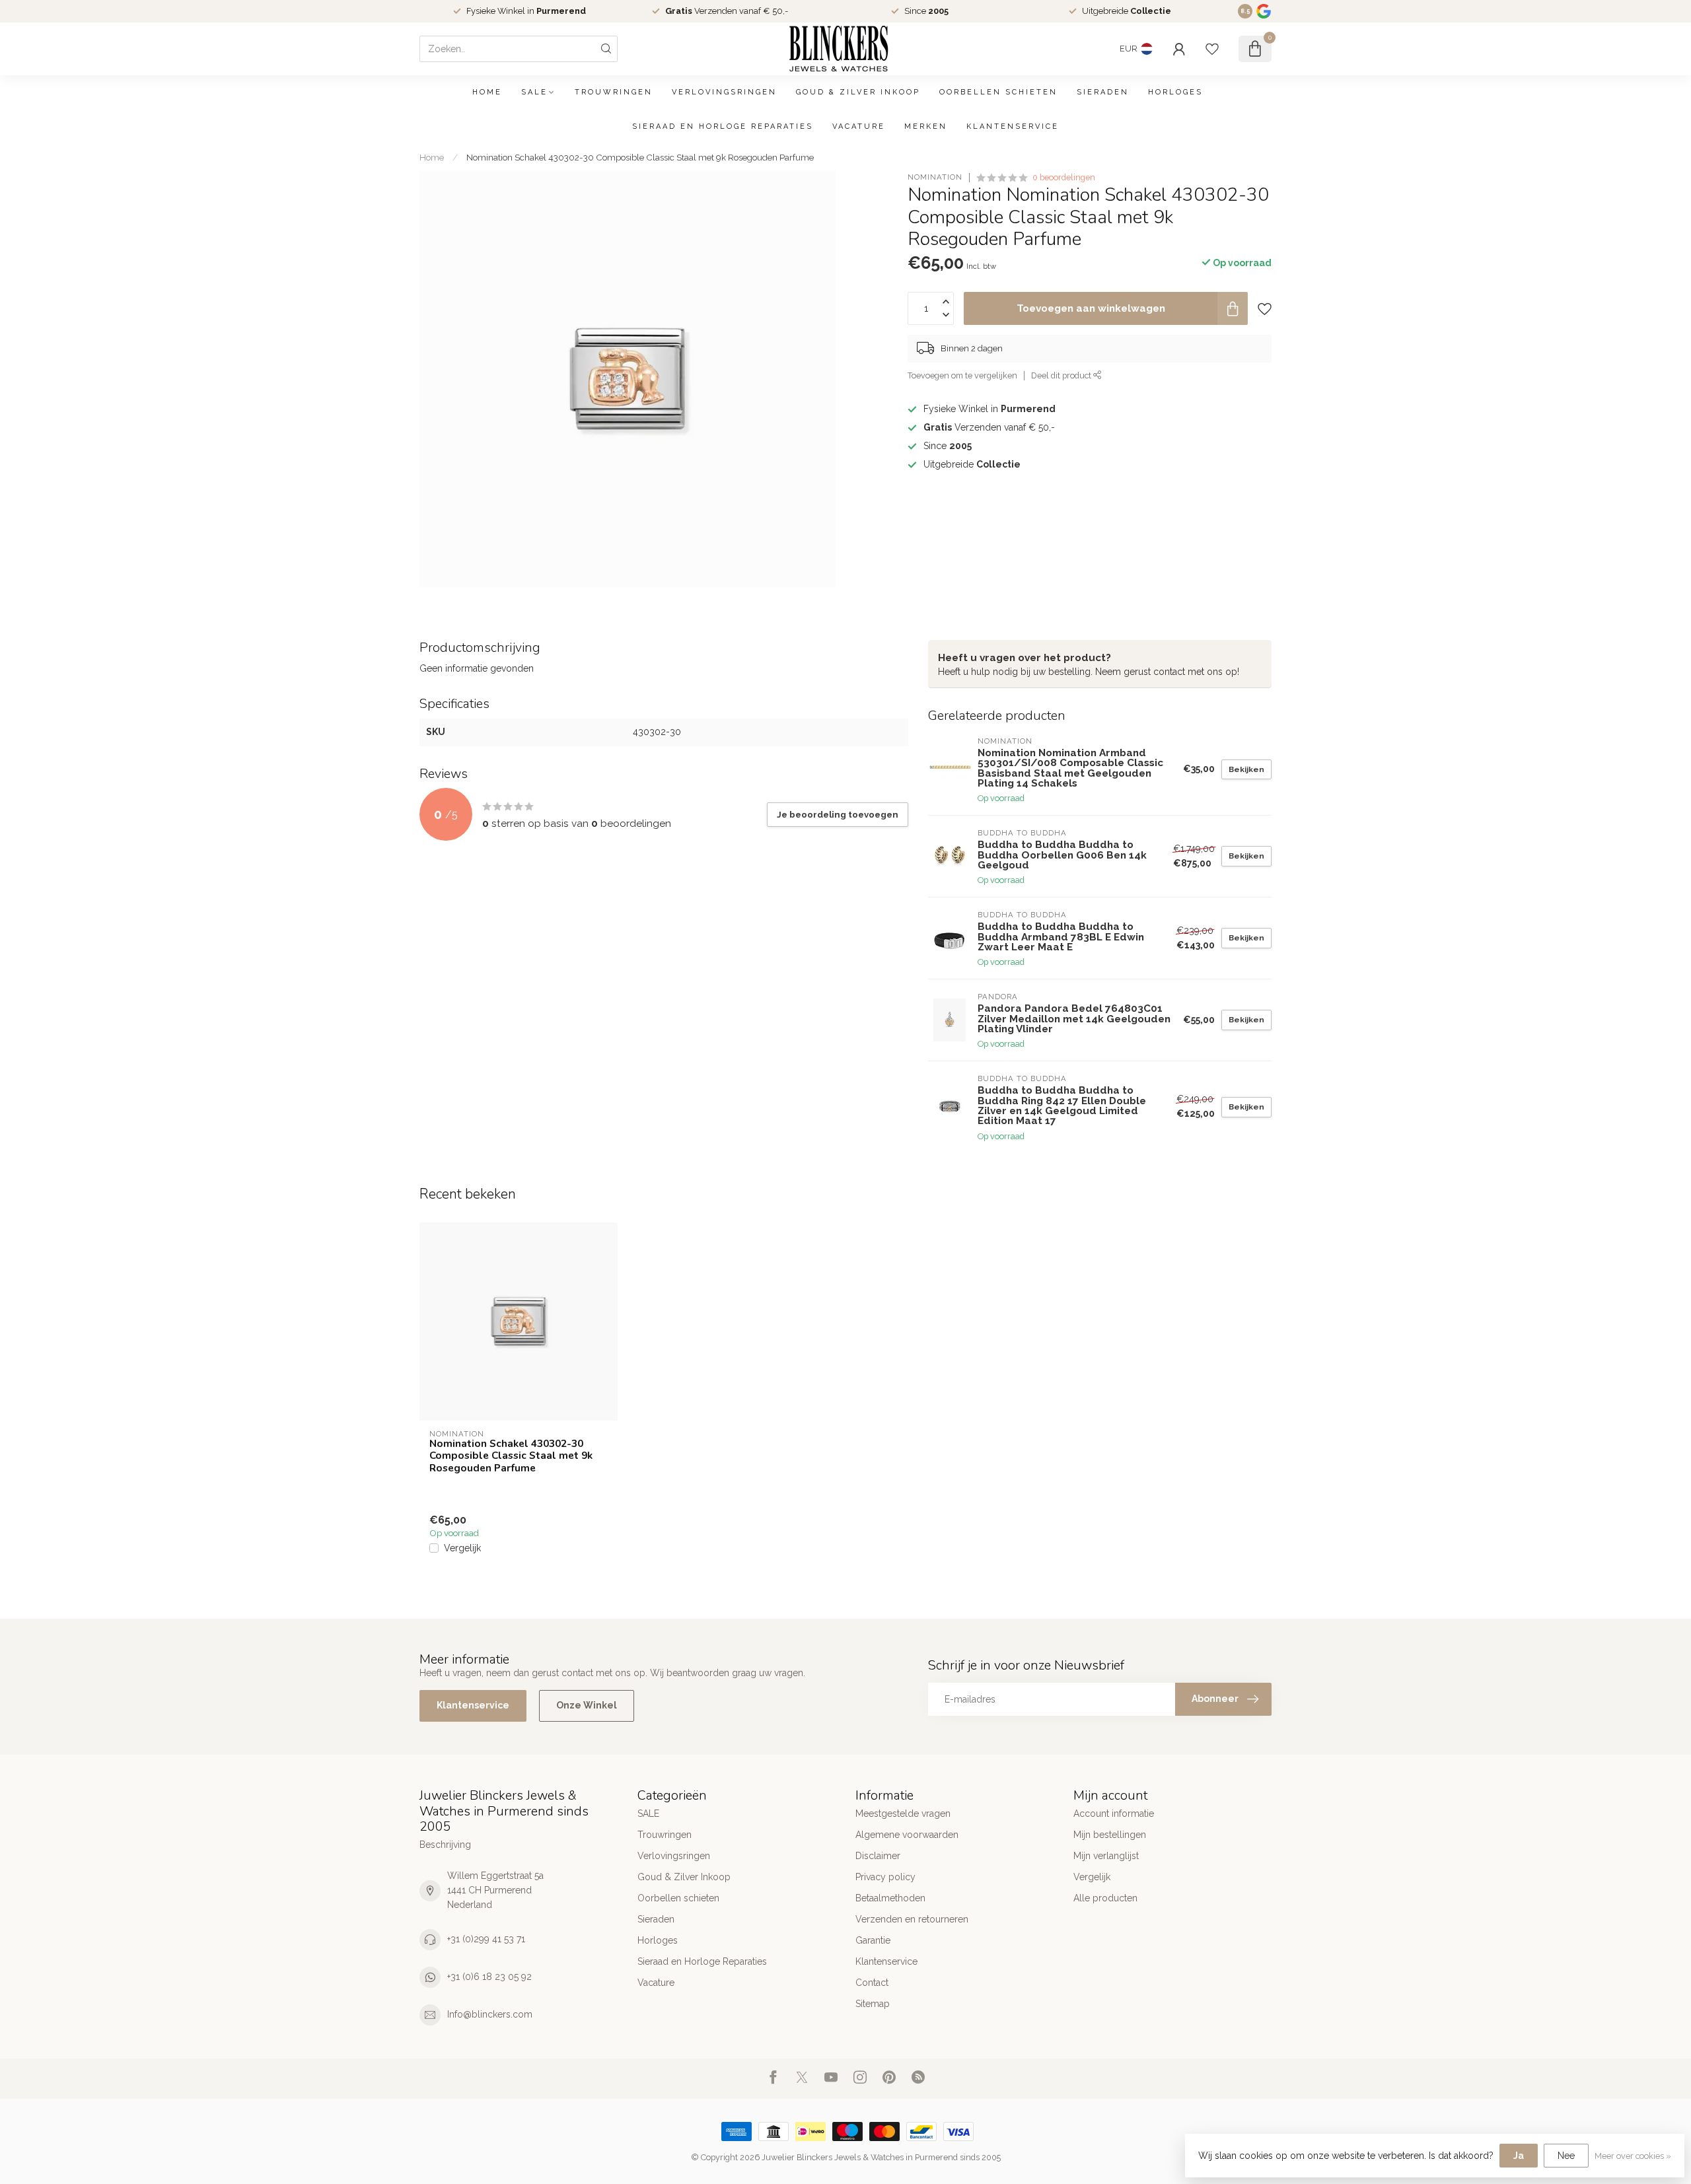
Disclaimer (878, 1856)
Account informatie (1114, 1814)
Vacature (859, 126)
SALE (534, 92)
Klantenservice (1013, 126)
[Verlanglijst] (1212, 49)
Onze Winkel (587, 1705)
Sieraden (1103, 92)
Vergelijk (462, 1548)
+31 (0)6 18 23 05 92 (489, 1977)
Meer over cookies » (1633, 2156)
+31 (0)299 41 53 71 (486, 1939)
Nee (1566, 2156)
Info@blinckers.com (490, 2014)
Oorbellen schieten (998, 92)
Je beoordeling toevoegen (838, 814)
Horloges (1175, 92)
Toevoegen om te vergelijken (962, 375)
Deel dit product (1062, 375)
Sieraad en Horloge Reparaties (723, 126)
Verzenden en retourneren (912, 1919)
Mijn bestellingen (1110, 1835)
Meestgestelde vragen (903, 1814)
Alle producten (1105, 1898)
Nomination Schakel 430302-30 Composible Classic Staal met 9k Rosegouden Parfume (640, 157)
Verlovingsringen (724, 92)
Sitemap (873, 2004)
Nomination (935, 177)
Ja (1519, 2156)
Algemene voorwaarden (907, 1835)
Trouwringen (614, 92)
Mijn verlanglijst (1106, 1856)
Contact (872, 1983)
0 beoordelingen (1064, 177)
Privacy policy (885, 1877)
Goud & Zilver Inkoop (858, 92)
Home (487, 92)
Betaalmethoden (890, 1898)
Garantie (873, 1940)
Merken (926, 126)
